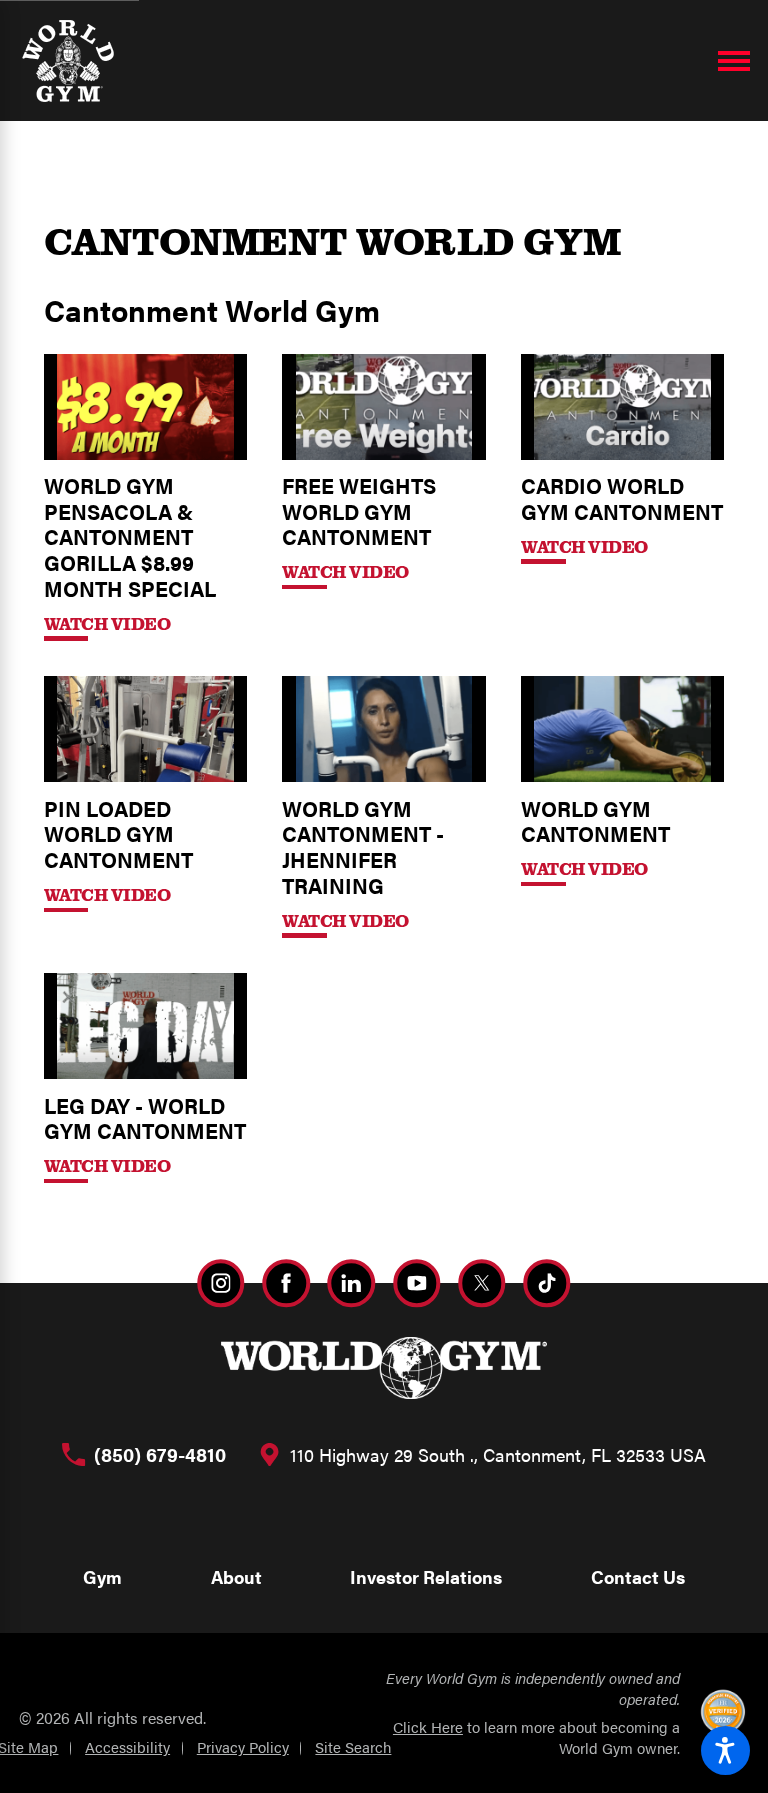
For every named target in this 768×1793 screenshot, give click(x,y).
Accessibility (127, 1746)
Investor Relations (426, 1576)
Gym (102, 1576)
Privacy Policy (243, 1746)
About (236, 1576)
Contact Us (638, 1576)
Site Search (353, 1746)
